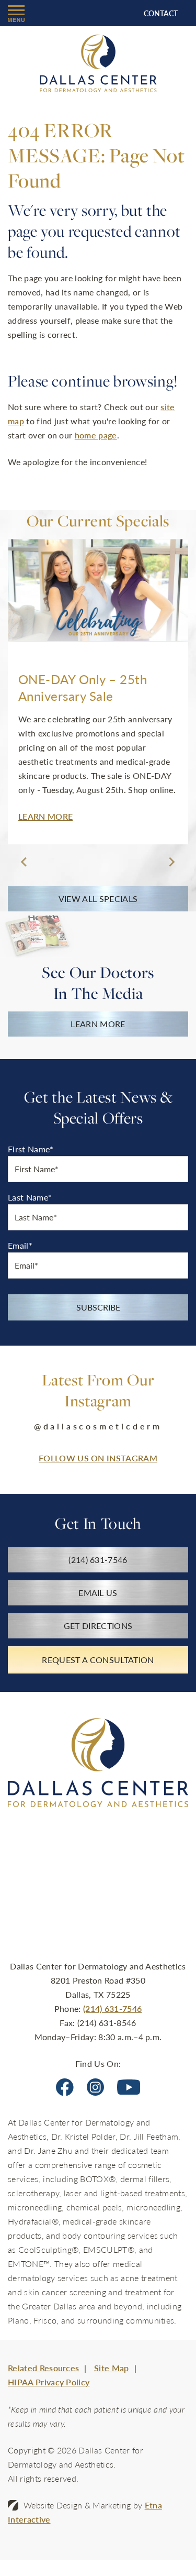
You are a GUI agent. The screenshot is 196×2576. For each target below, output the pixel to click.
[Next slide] (171, 862)
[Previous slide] (25, 862)
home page (96, 435)
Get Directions (98, 1626)
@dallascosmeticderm (98, 1426)
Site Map (112, 2368)
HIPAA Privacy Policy (49, 2382)
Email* (20, 1245)
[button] (16, 13)
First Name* (31, 1149)
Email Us (98, 1593)
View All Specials (98, 899)
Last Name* (30, 1197)
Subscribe (98, 1307)
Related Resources (43, 2368)
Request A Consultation (98, 1660)
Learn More (98, 1024)
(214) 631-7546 (112, 2008)
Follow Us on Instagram (98, 1458)
